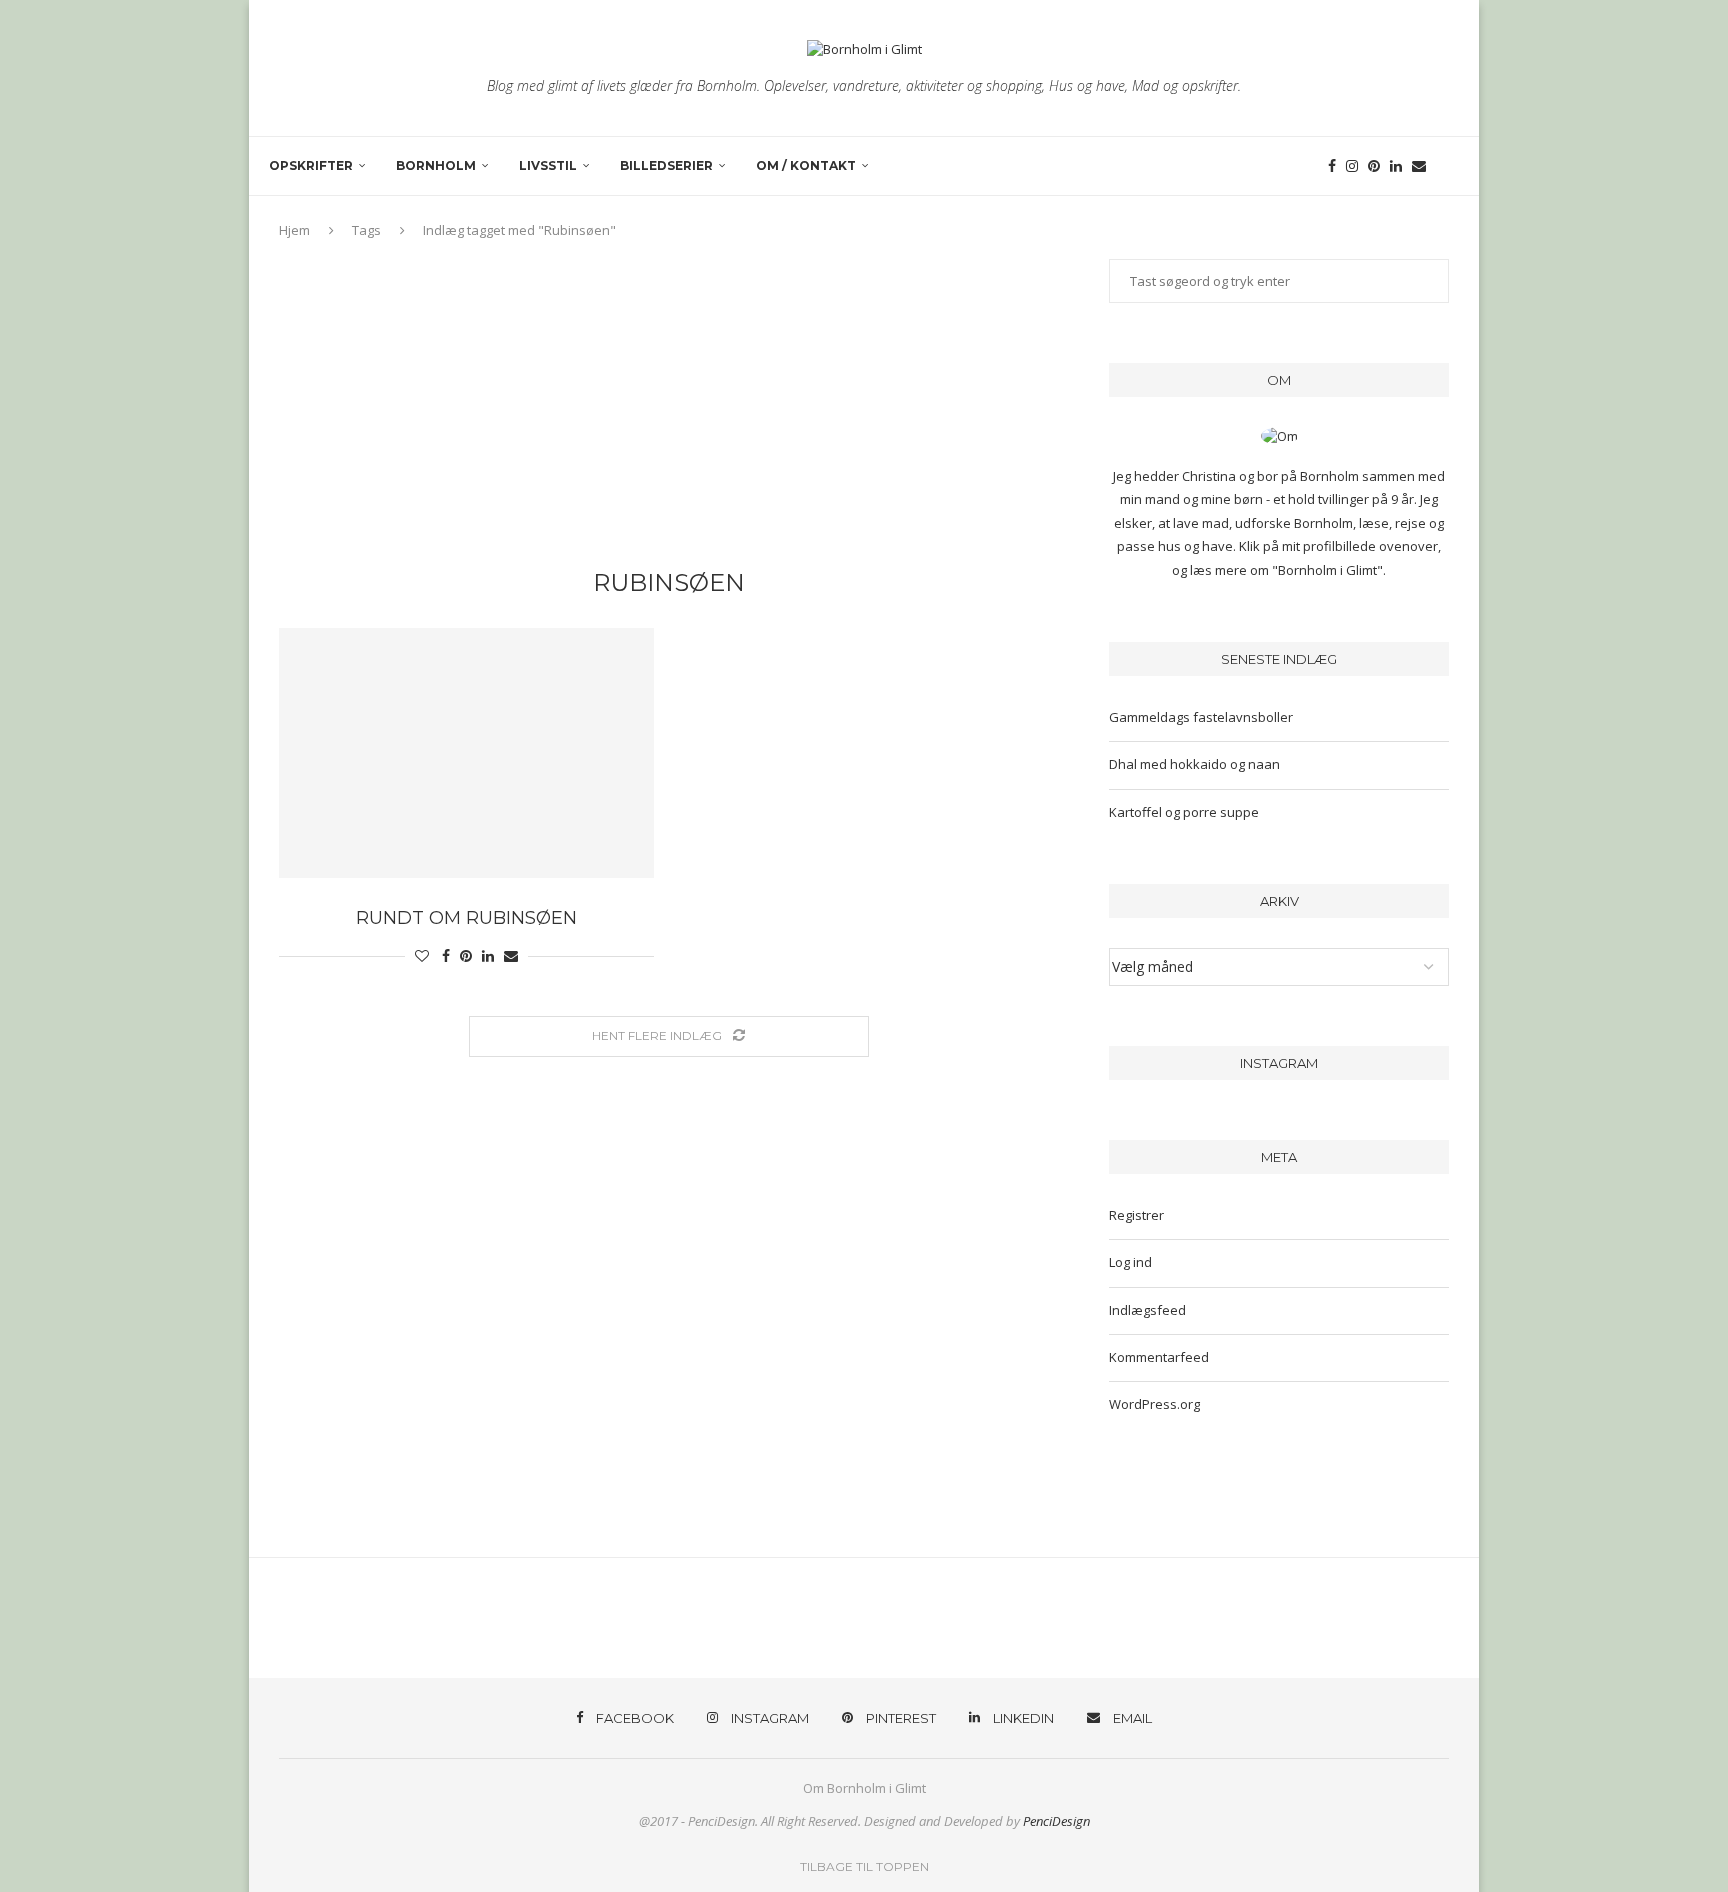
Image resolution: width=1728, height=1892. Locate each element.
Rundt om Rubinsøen (466, 918)
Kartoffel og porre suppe (1184, 812)
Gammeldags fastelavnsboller (1201, 717)
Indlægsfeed (1147, 1310)
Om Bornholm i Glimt (864, 1788)
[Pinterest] (1374, 166)
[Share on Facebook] (446, 955)
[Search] (1449, 166)
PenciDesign (1056, 1821)
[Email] (1419, 166)
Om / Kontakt (806, 165)
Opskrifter (311, 165)
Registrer (1136, 1215)
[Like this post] (422, 955)
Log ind (1130, 1262)
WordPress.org (1154, 1404)
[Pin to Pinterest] (466, 955)
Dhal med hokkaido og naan (1194, 764)
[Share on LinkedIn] (488, 955)
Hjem (294, 230)
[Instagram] (1352, 166)
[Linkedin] (1396, 166)
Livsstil (548, 165)
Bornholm (436, 165)
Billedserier (666, 165)
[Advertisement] (669, 409)
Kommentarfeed (1159, 1357)
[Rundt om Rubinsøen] (466, 753)
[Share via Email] (511, 955)
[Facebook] (1332, 166)
